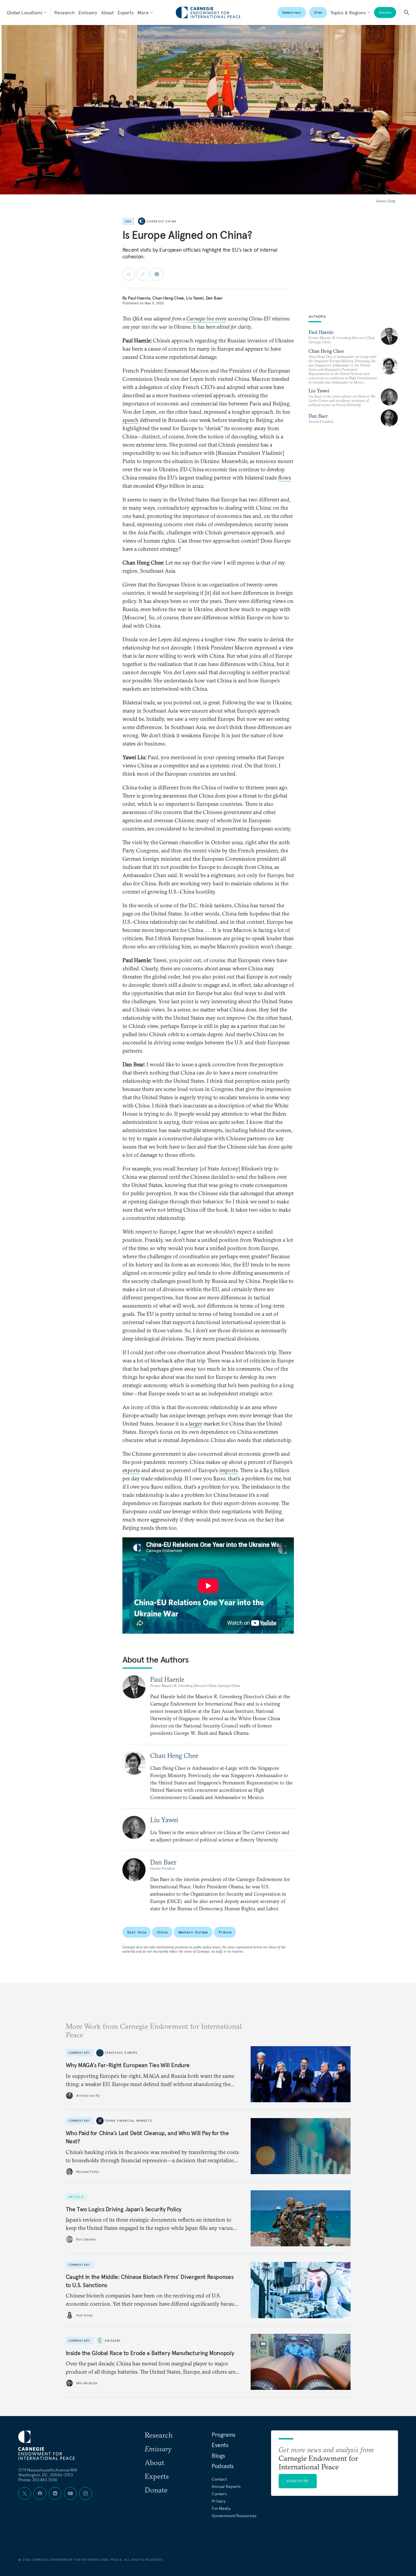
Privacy (219, 2501)
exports (131, 1470)
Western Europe (193, 1932)
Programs (224, 2435)
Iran (318, 12)
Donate (385, 12)
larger (196, 1424)
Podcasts (223, 2466)
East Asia (137, 1932)
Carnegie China (161, 221)
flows (285, 478)
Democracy (292, 12)
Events (220, 2445)
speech (130, 420)
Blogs (218, 2456)
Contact (219, 2479)
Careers (219, 2494)
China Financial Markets (129, 2121)
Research (64, 12)
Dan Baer (214, 298)
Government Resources (234, 2516)
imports (229, 1470)
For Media (221, 2508)
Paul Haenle (139, 298)
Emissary (88, 12)
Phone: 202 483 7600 (38, 2480)
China (162, 1932)
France (225, 1932)
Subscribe (298, 2481)
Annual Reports (226, 2486)
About (108, 12)
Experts (126, 12)
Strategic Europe (121, 2053)
